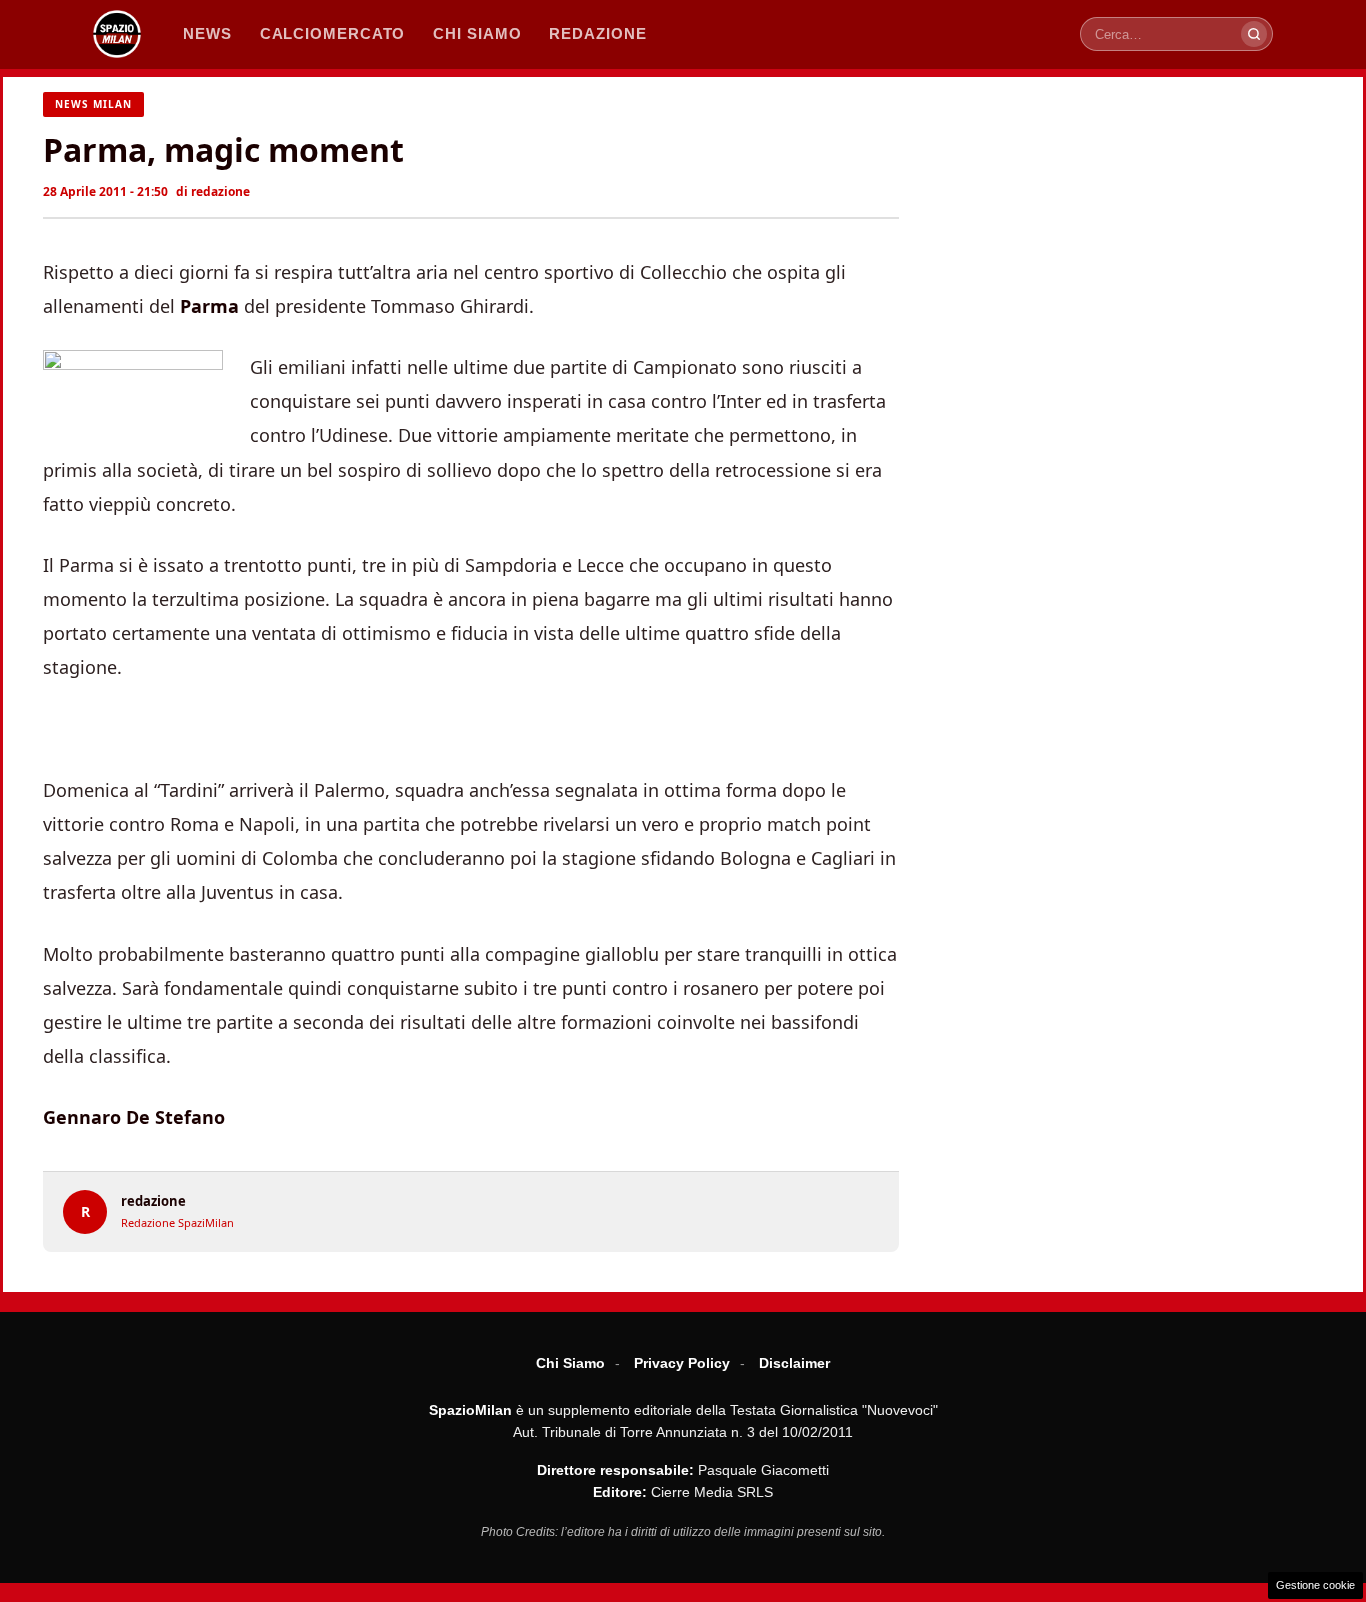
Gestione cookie (1315, 1585)
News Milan (93, 104)
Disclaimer (794, 1363)
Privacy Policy (682, 1363)
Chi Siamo (570, 1363)
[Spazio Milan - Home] (117, 34)
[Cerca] (1254, 34)
